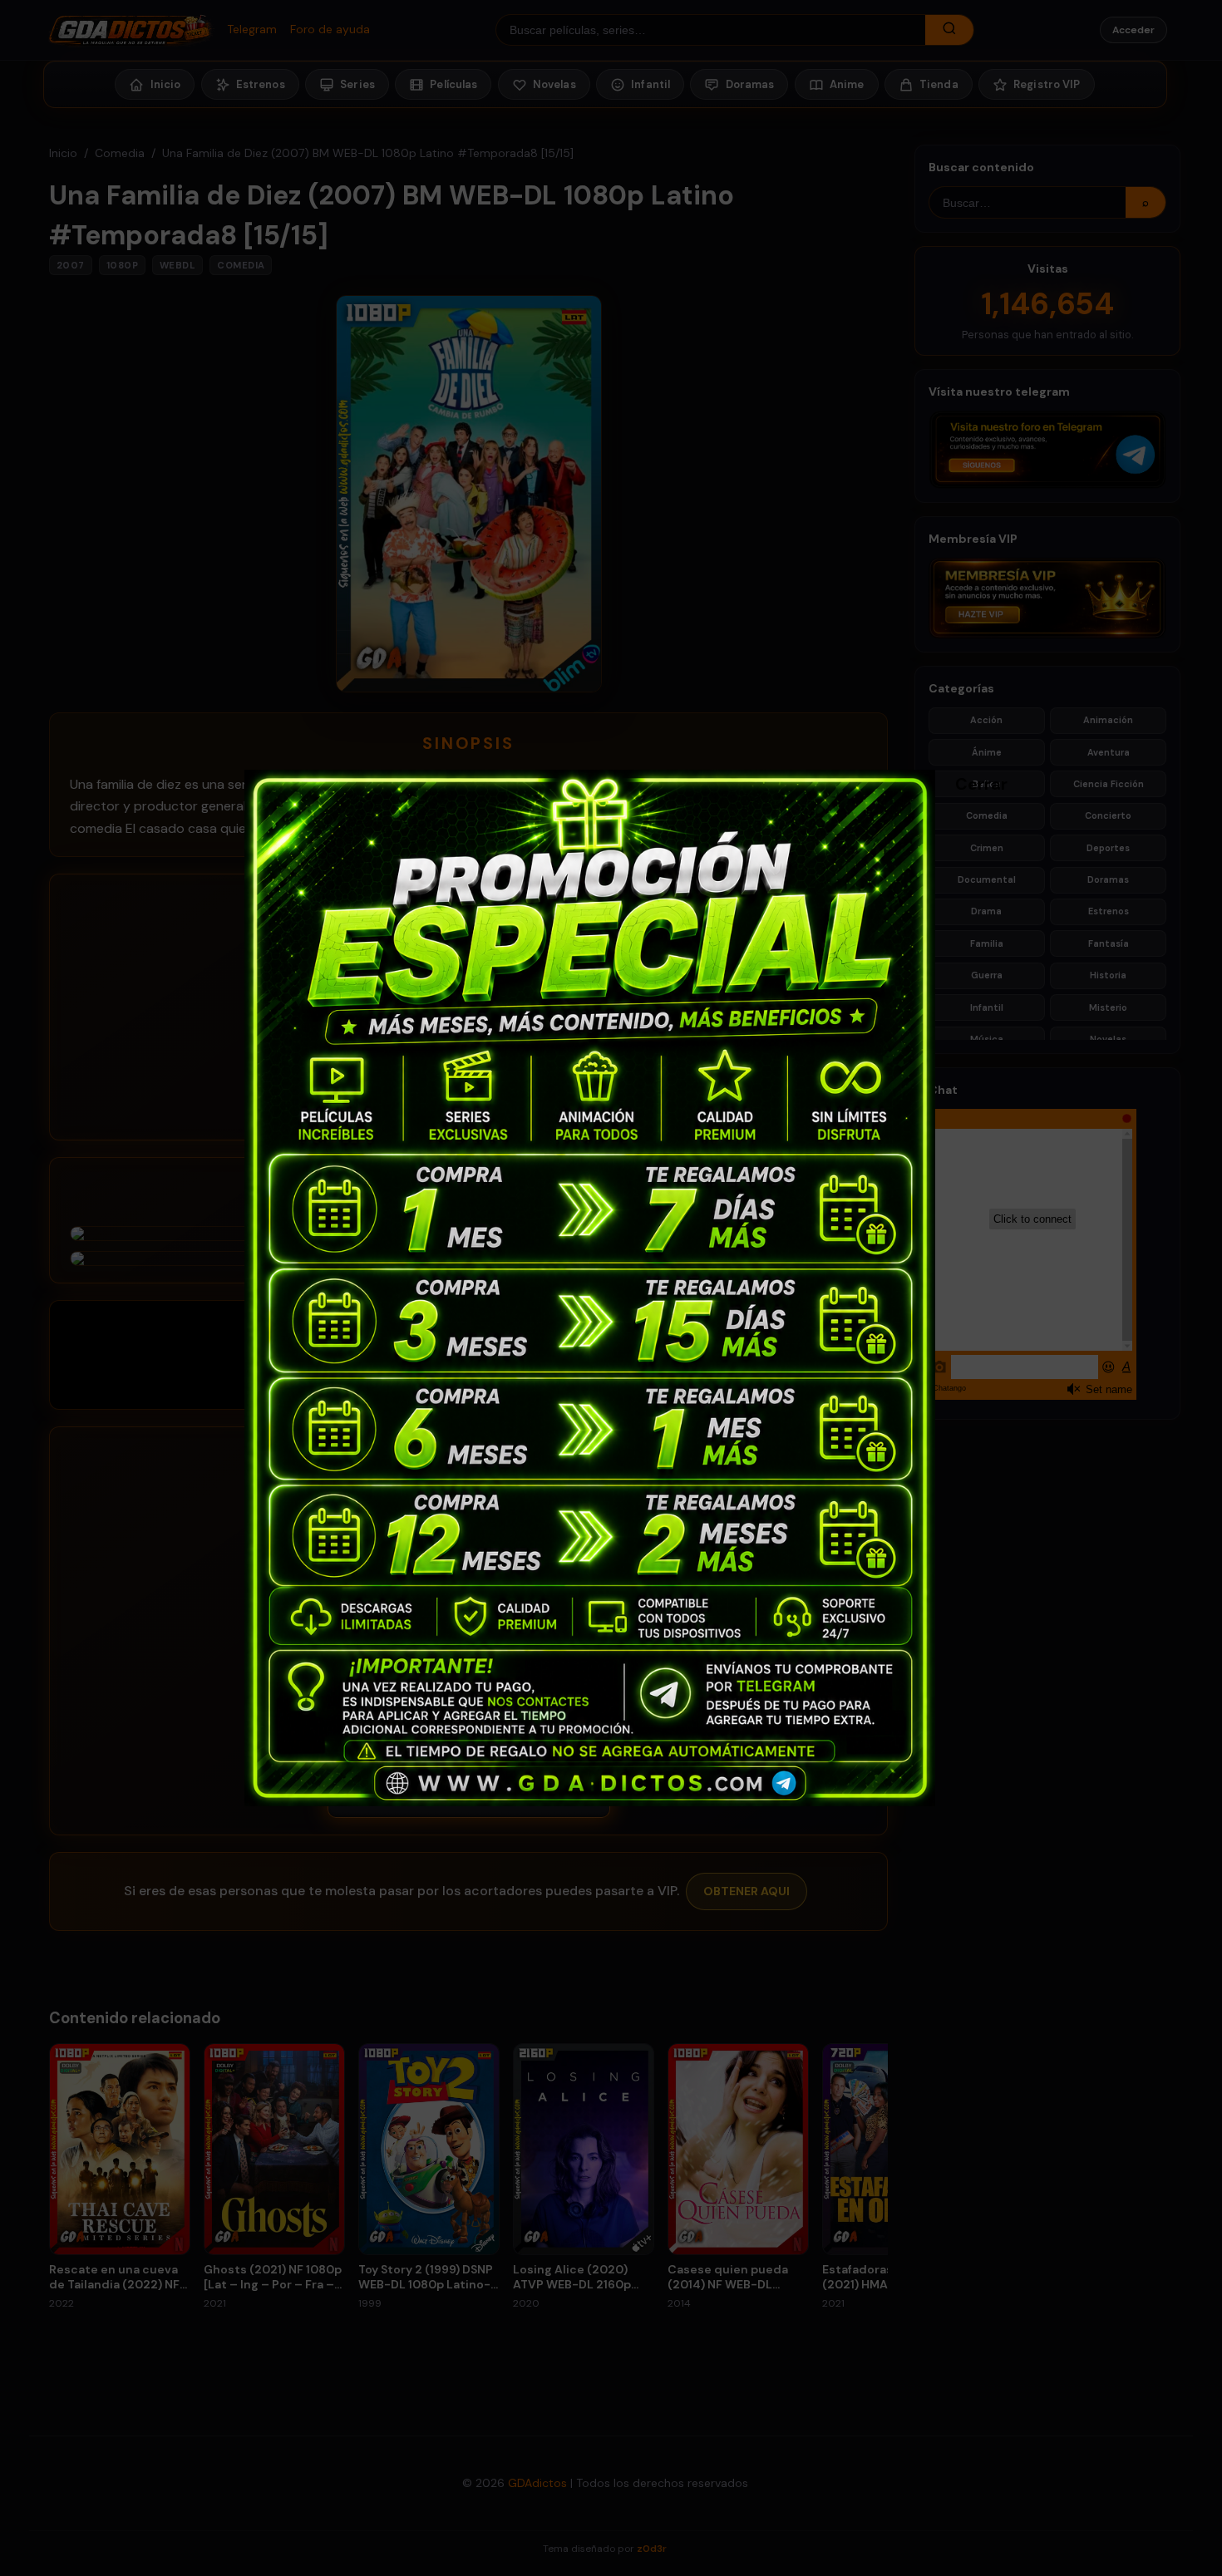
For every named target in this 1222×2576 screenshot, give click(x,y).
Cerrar (963, 783)
